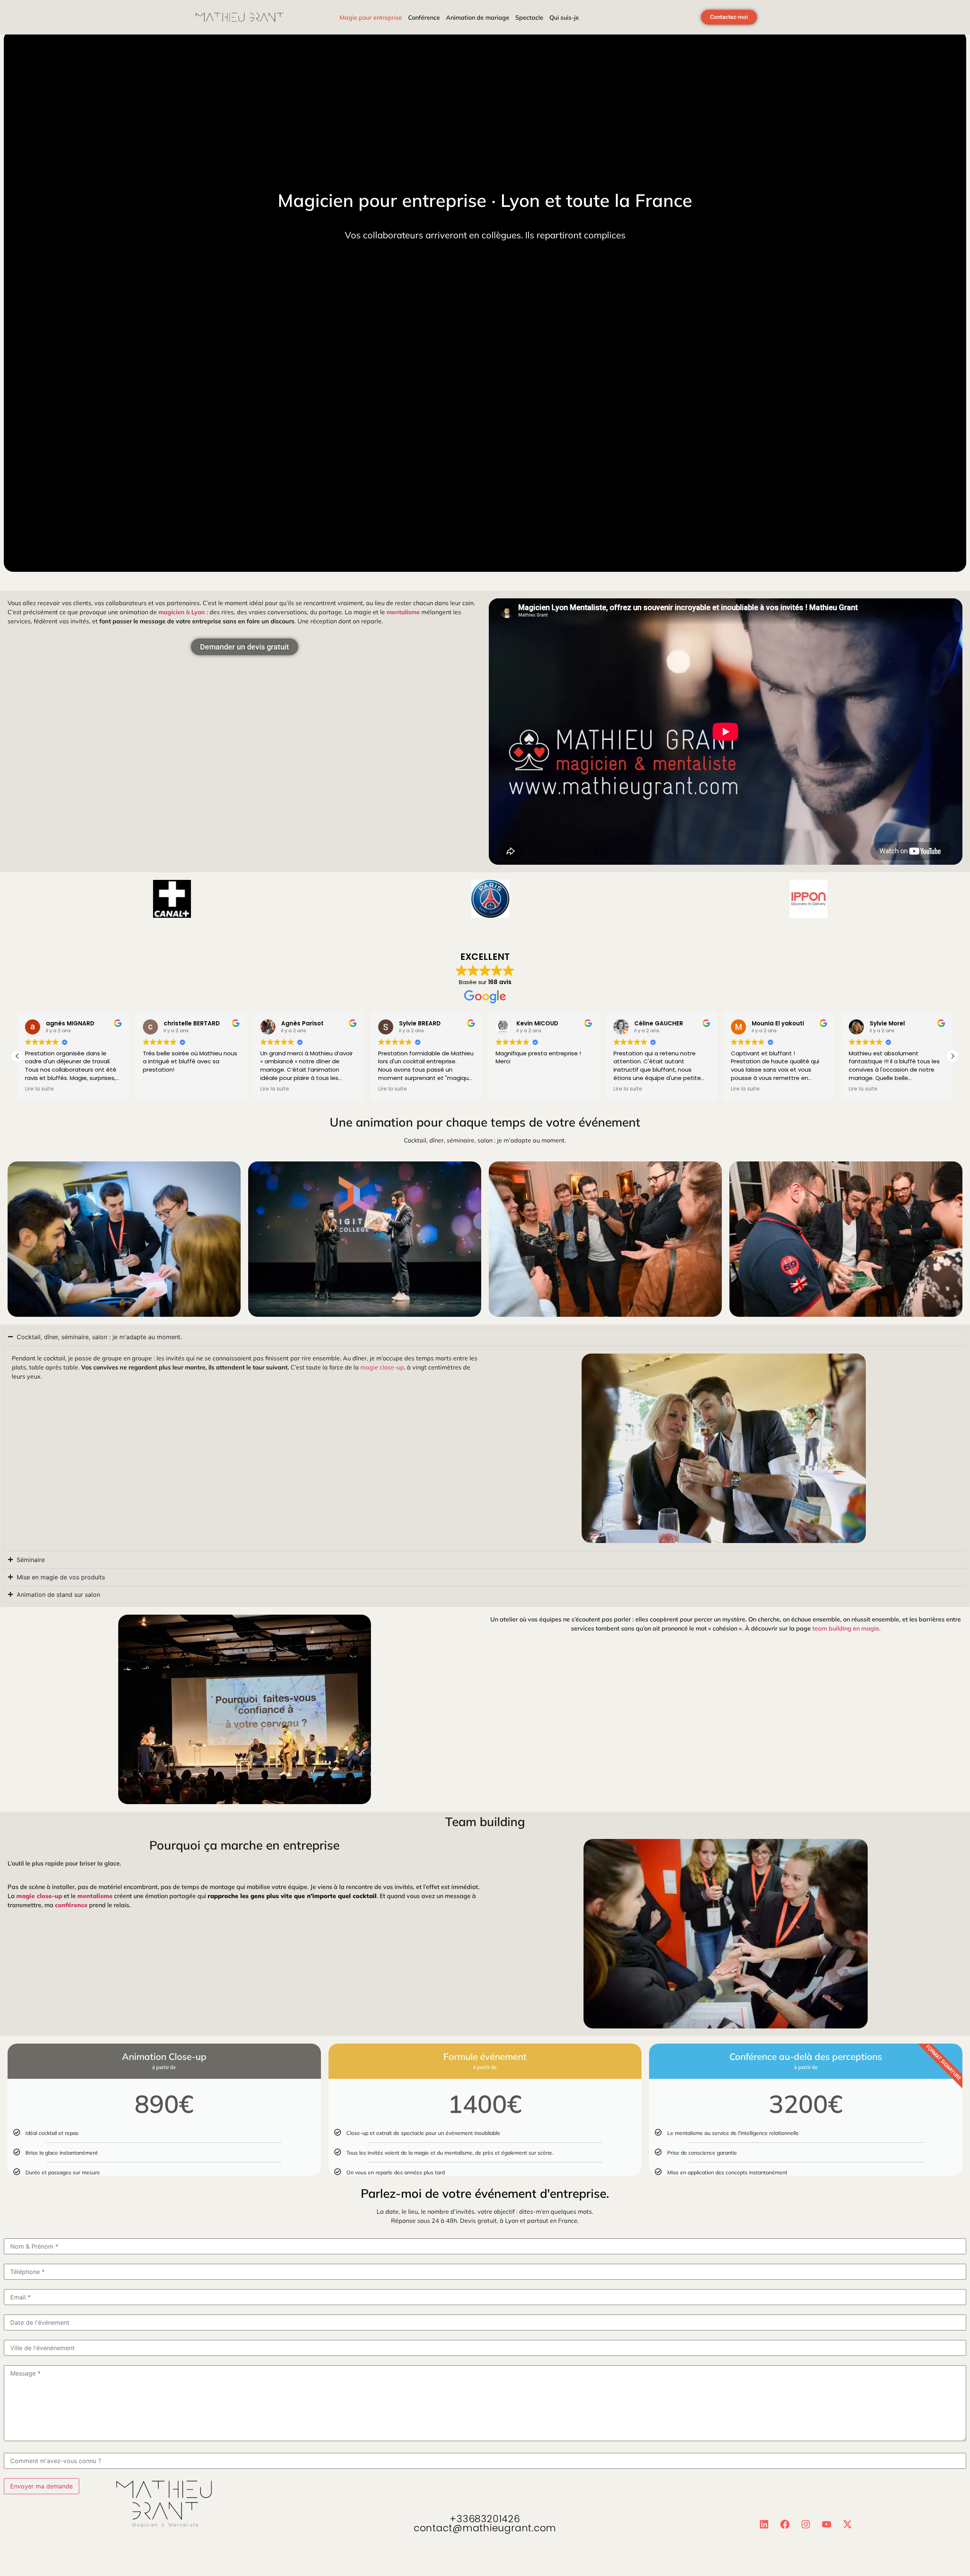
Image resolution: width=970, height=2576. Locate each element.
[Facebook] (785, 2524)
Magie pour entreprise (371, 17)
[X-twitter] (848, 2524)
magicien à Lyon (182, 612)
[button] (953, 1056)
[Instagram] (806, 2524)
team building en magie (846, 1628)
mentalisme (403, 612)
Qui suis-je (564, 17)
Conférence (424, 17)
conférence (71, 1905)
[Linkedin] (764, 2524)
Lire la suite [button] (39, 1089)
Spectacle (529, 17)
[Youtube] (827, 2524)
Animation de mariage (478, 17)
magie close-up (382, 1367)
